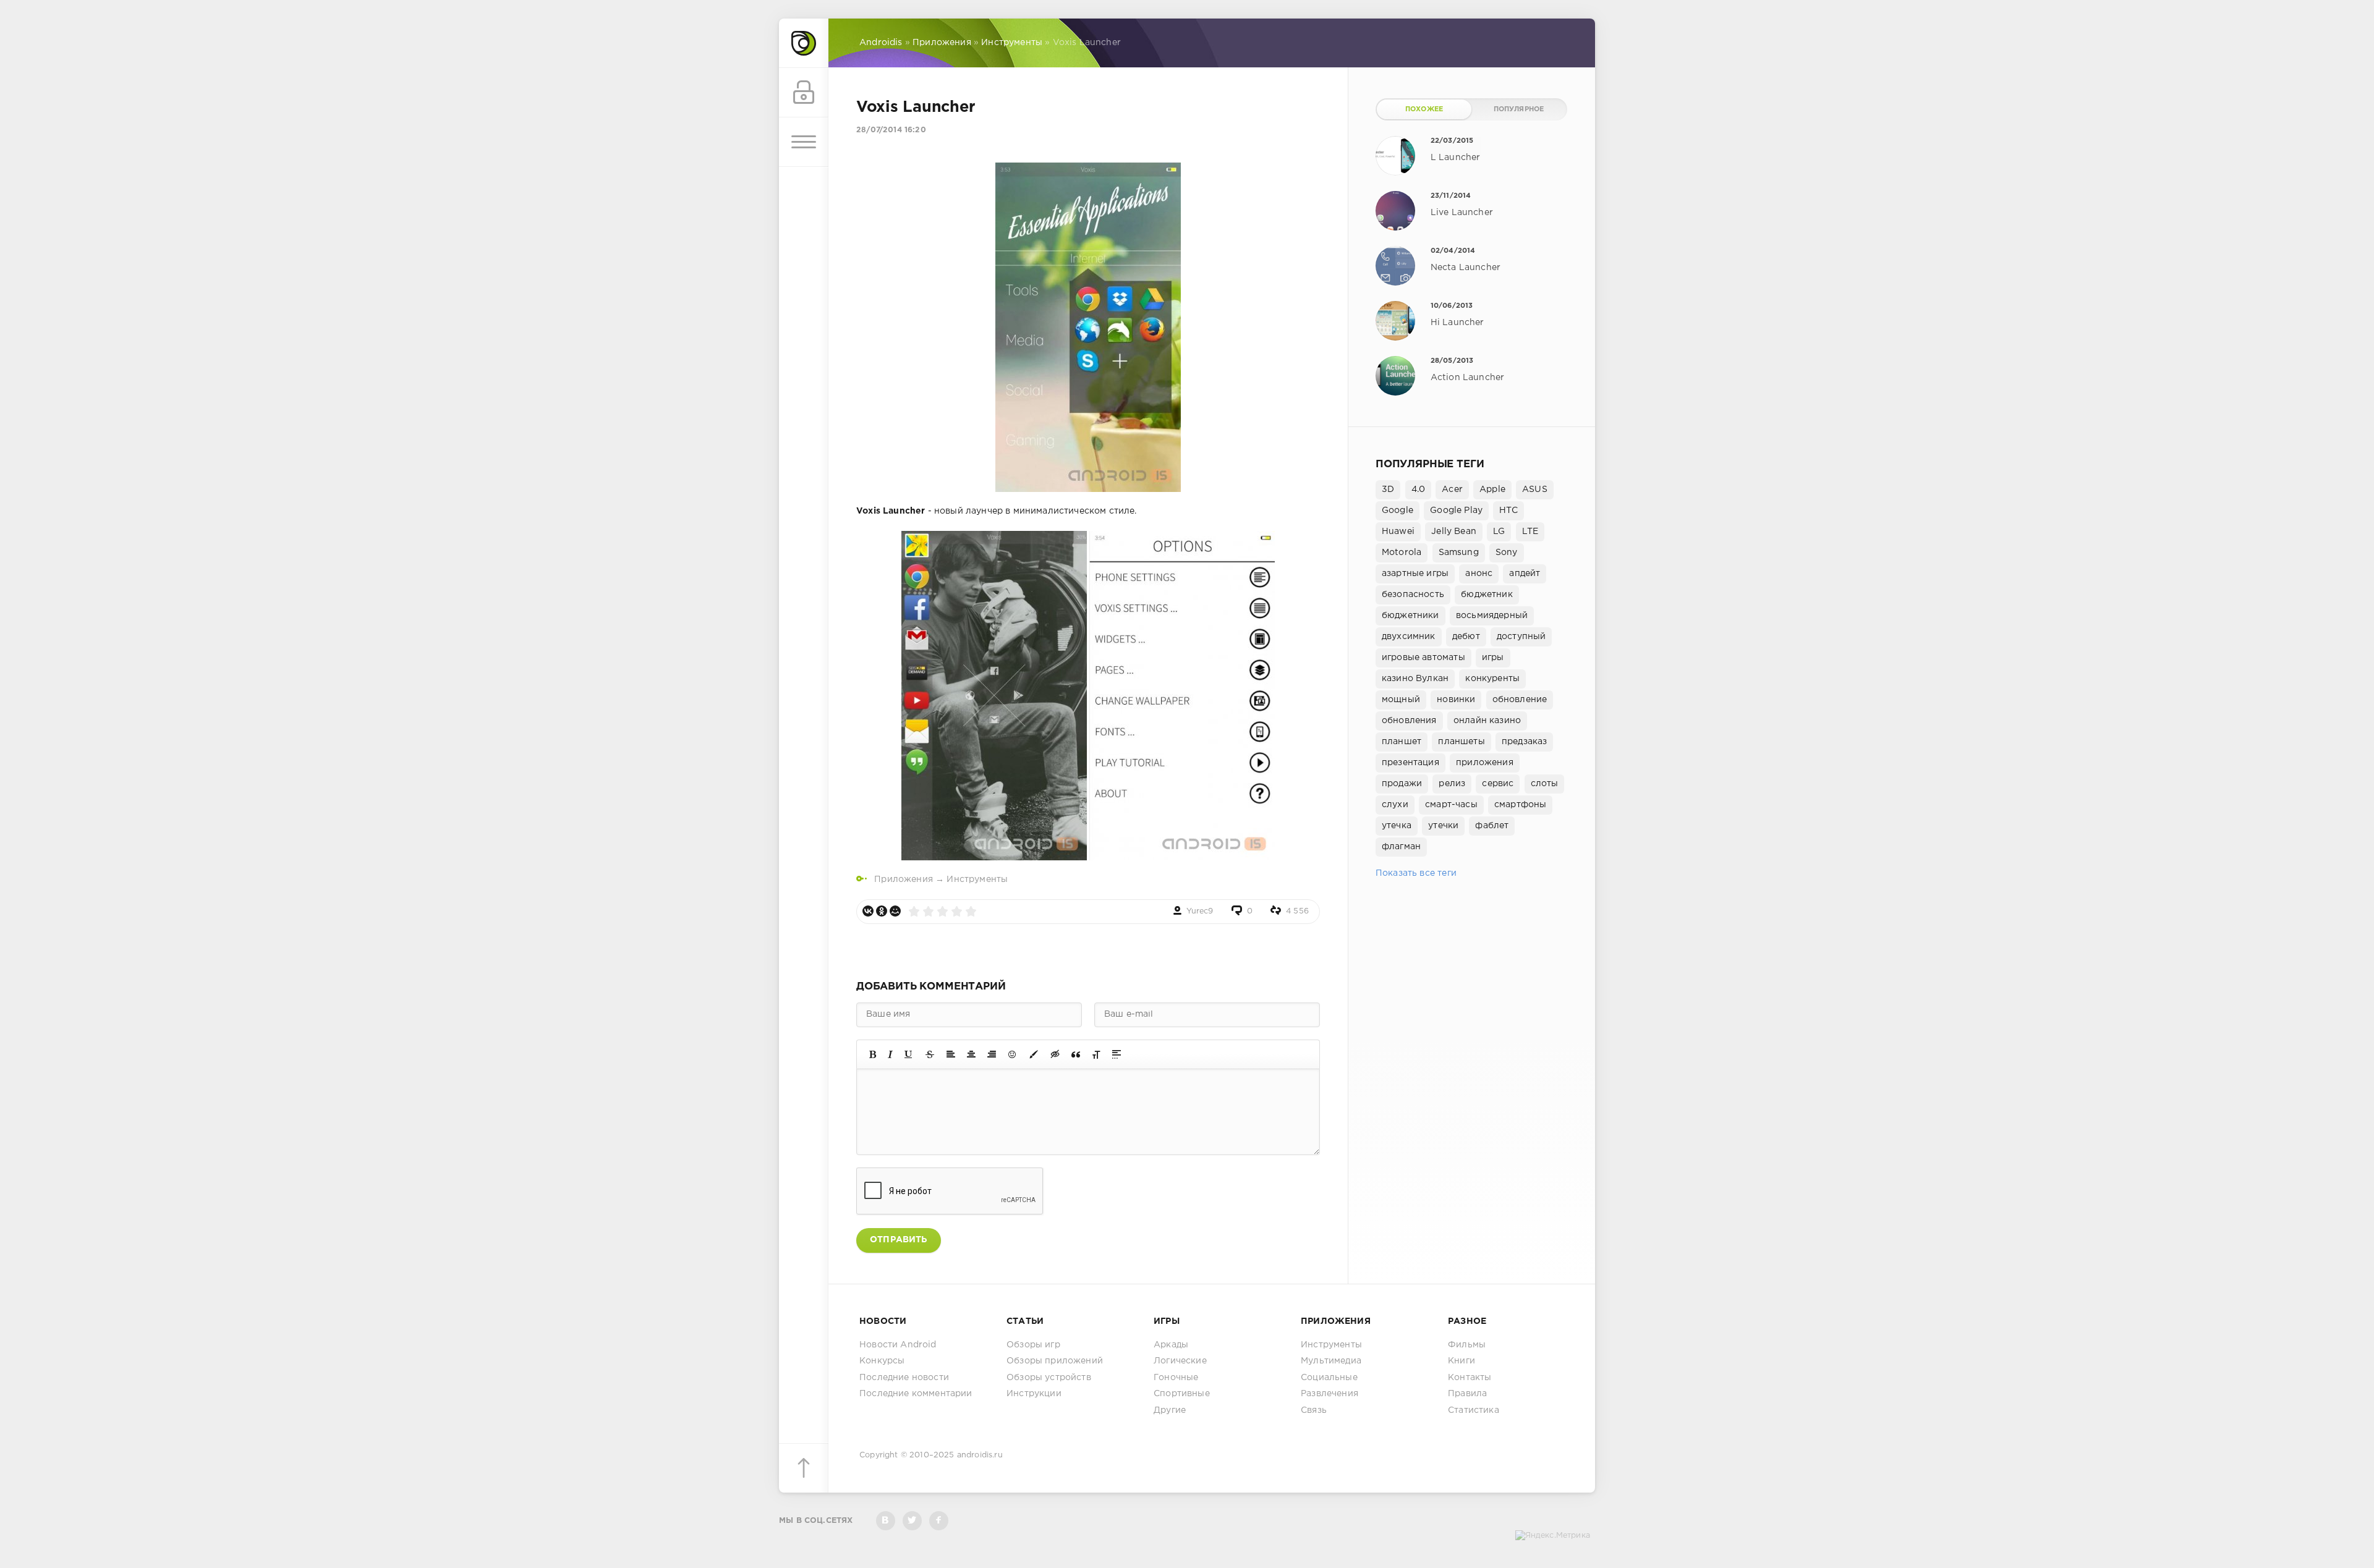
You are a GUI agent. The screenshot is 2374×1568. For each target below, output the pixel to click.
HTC (1508, 511)
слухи (1395, 805)
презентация (1410, 763)
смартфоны (1521, 805)
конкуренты (1492, 679)
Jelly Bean (1454, 532)
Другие (1170, 1410)
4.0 (1419, 489)
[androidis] (804, 43)
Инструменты (977, 879)
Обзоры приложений (1055, 1361)
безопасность (1413, 595)
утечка (1397, 826)
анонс (1479, 574)
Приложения (904, 879)
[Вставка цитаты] (1076, 1054)
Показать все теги (1416, 873)
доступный (1521, 637)
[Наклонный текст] (890, 1054)
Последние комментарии (916, 1394)
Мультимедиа (1331, 1361)
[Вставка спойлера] (1117, 1054)
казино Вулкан (1415, 679)
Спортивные (1182, 1394)
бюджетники (1410, 616)
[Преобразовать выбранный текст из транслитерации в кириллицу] (1096, 1054)
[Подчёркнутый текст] (909, 1054)
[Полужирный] (873, 1054)
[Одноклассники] (882, 911)
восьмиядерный (1492, 616)
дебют (1466, 637)
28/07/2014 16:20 (891, 130)
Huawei (1398, 532)
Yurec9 (1200, 911)
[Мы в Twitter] (912, 1521)
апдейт (1525, 574)
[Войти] (804, 93)
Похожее (1424, 109)
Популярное (1519, 109)
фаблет (1492, 826)
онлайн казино (1487, 721)
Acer (1452, 489)
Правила (1467, 1394)
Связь (1314, 1410)
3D (1388, 489)
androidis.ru (980, 1455)
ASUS (1535, 489)
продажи (1402, 784)
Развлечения (1330, 1394)
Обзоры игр (1033, 1345)
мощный (1401, 700)
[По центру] (971, 1054)
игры (1493, 658)
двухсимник (1409, 637)
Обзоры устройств (1049, 1378)
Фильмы (1467, 1345)
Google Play (1456, 511)
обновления (1409, 721)
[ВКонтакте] (868, 911)
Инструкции (1034, 1394)
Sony (1507, 553)
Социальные (1329, 1378)
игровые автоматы (1423, 658)
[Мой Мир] (895, 911)
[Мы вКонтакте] (886, 1521)
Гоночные (1176, 1378)
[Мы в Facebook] (939, 1521)
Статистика (1474, 1410)
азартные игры (1415, 574)
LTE (1530, 532)
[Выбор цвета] (1034, 1054)
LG (1499, 532)
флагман (1401, 847)
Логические (1180, 1361)
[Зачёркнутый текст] (930, 1054)
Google (1398, 511)
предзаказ (1525, 742)
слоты (1545, 784)
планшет (1402, 742)
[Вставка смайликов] (1013, 1054)
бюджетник (1487, 595)
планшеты (1461, 742)
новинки (1456, 700)
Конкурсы (882, 1361)
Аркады (1171, 1345)
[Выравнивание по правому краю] (992, 1054)
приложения (1485, 763)
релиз (1452, 784)
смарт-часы (1451, 805)
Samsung (1459, 553)
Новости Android (898, 1345)
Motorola (1402, 553)
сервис (1498, 784)
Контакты (1470, 1378)
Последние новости (904, 1378)
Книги (1461, 1361)
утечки (1443, 826)
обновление (1520, 700)
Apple (1492, 489)
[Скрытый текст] (1055, 1054)
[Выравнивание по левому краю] (951, 1054)
